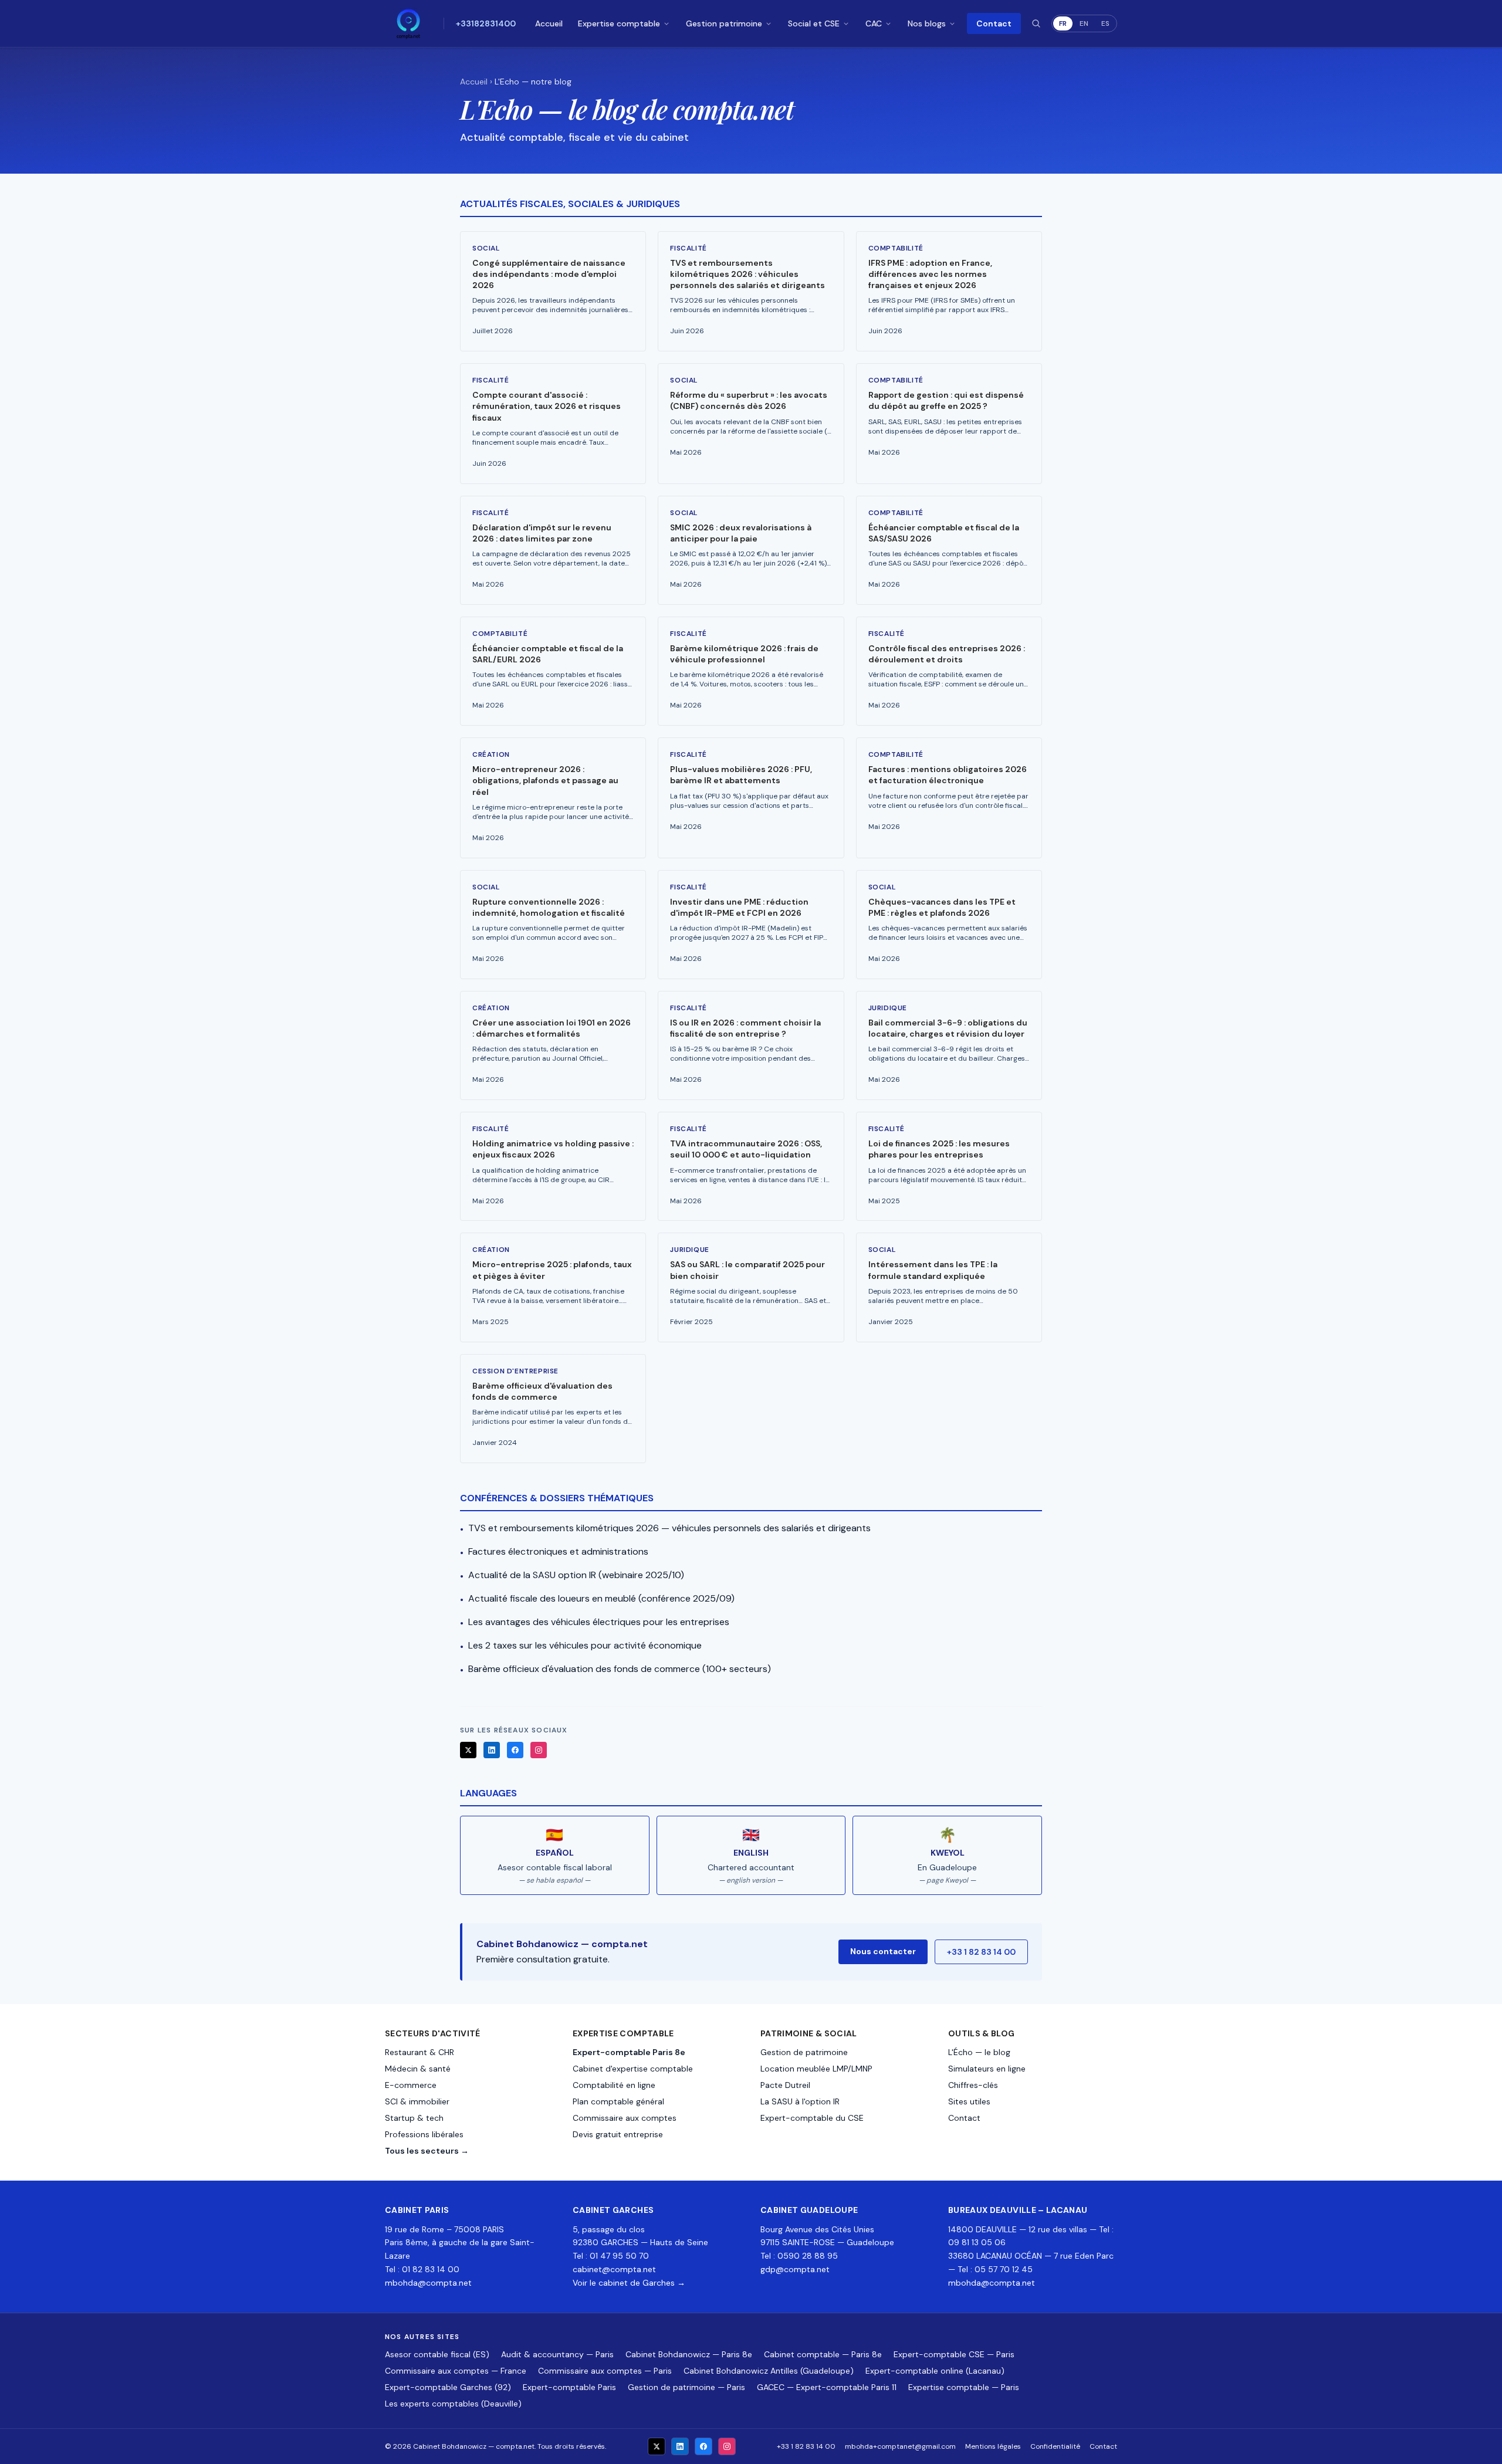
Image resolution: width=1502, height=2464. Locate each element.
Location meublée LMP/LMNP (816, 2069)
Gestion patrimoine (724, 23)
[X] (468, 1750)
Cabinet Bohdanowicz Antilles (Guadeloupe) (769, 2371)
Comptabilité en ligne (614, 2085)
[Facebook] (515, 1750)
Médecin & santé (418, 2069)
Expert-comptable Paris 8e (629, 2052)
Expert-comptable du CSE (812, 2118)
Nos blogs (927, 23)
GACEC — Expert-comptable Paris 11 (827, 2387)
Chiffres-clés (973, 2085)
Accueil (549, 23)
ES (1105, 23)
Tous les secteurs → (427, 2151)
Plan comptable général (618, 2101)
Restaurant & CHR (420, 2052)
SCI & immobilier (417, 2101)
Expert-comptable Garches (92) (448, 2387)
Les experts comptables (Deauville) (453, 2404)
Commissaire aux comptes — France (456, 2371)
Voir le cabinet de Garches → (629, 2283)
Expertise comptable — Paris (964, 2387)
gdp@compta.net (795, 2269)
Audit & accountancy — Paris (557, 2354)
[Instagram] (539, 1750)
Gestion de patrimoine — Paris (686, 2387)
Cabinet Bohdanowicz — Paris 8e (689, 2354)
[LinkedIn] (492, 1750)
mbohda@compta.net (428, 2283)
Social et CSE (814, 23)
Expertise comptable (619, 23)
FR (1063, 23)
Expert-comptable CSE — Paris (954, 2354)
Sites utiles (969, 2101)
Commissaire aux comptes (625, 2118)
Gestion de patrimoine (804, 2052)
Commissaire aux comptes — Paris (605, 2371)
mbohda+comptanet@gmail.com (900, 2446)
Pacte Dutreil (785, 2085)
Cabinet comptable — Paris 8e (823, 2354)
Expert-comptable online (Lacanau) (935, 2371)
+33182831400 (486, 23)
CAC (874, 23)
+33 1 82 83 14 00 (981, 1952)
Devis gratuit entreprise (618, 2134)
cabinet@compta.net (614, 2269)
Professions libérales (424, 2134)
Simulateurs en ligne (987, 2069)
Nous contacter (883, 1951)
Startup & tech (414, 2118)
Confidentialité (1055, 2446)
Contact (994, 23)
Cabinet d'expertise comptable (633, 2069)
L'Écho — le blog (979, 2052)
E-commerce (411, 2085)
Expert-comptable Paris (569, 2387)
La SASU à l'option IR (800, 2101)
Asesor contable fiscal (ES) (437, 2354)
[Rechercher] (1036, 23)
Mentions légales (993, 2446)
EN (1084, 23)
